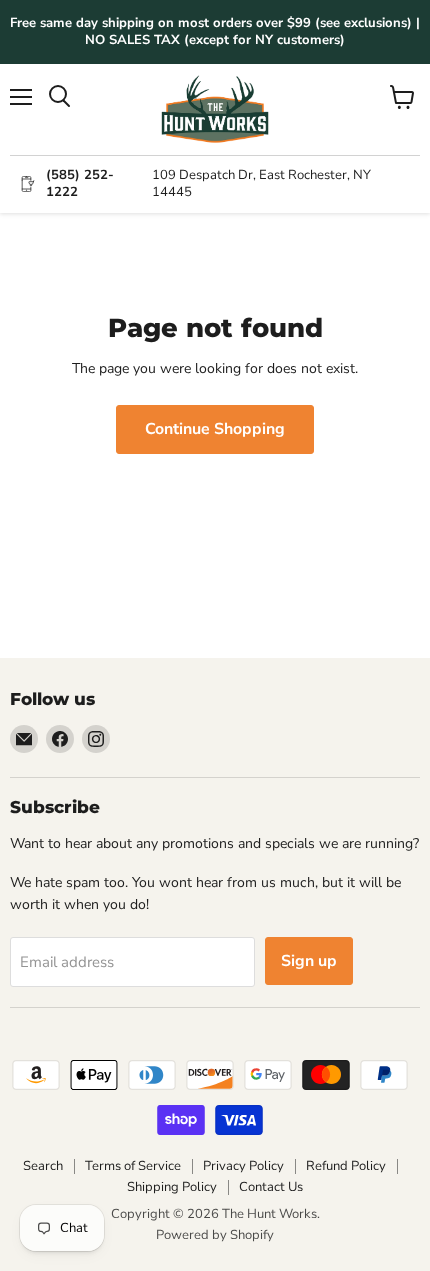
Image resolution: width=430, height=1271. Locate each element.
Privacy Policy (243, 1166)
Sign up (309, 961)
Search (43, 1166)
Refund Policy (346, 1166)
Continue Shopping (215, 429)
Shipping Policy (172, 1187)
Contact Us (271, 1187)
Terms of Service (133, 1166)
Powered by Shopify (215, 1235)
